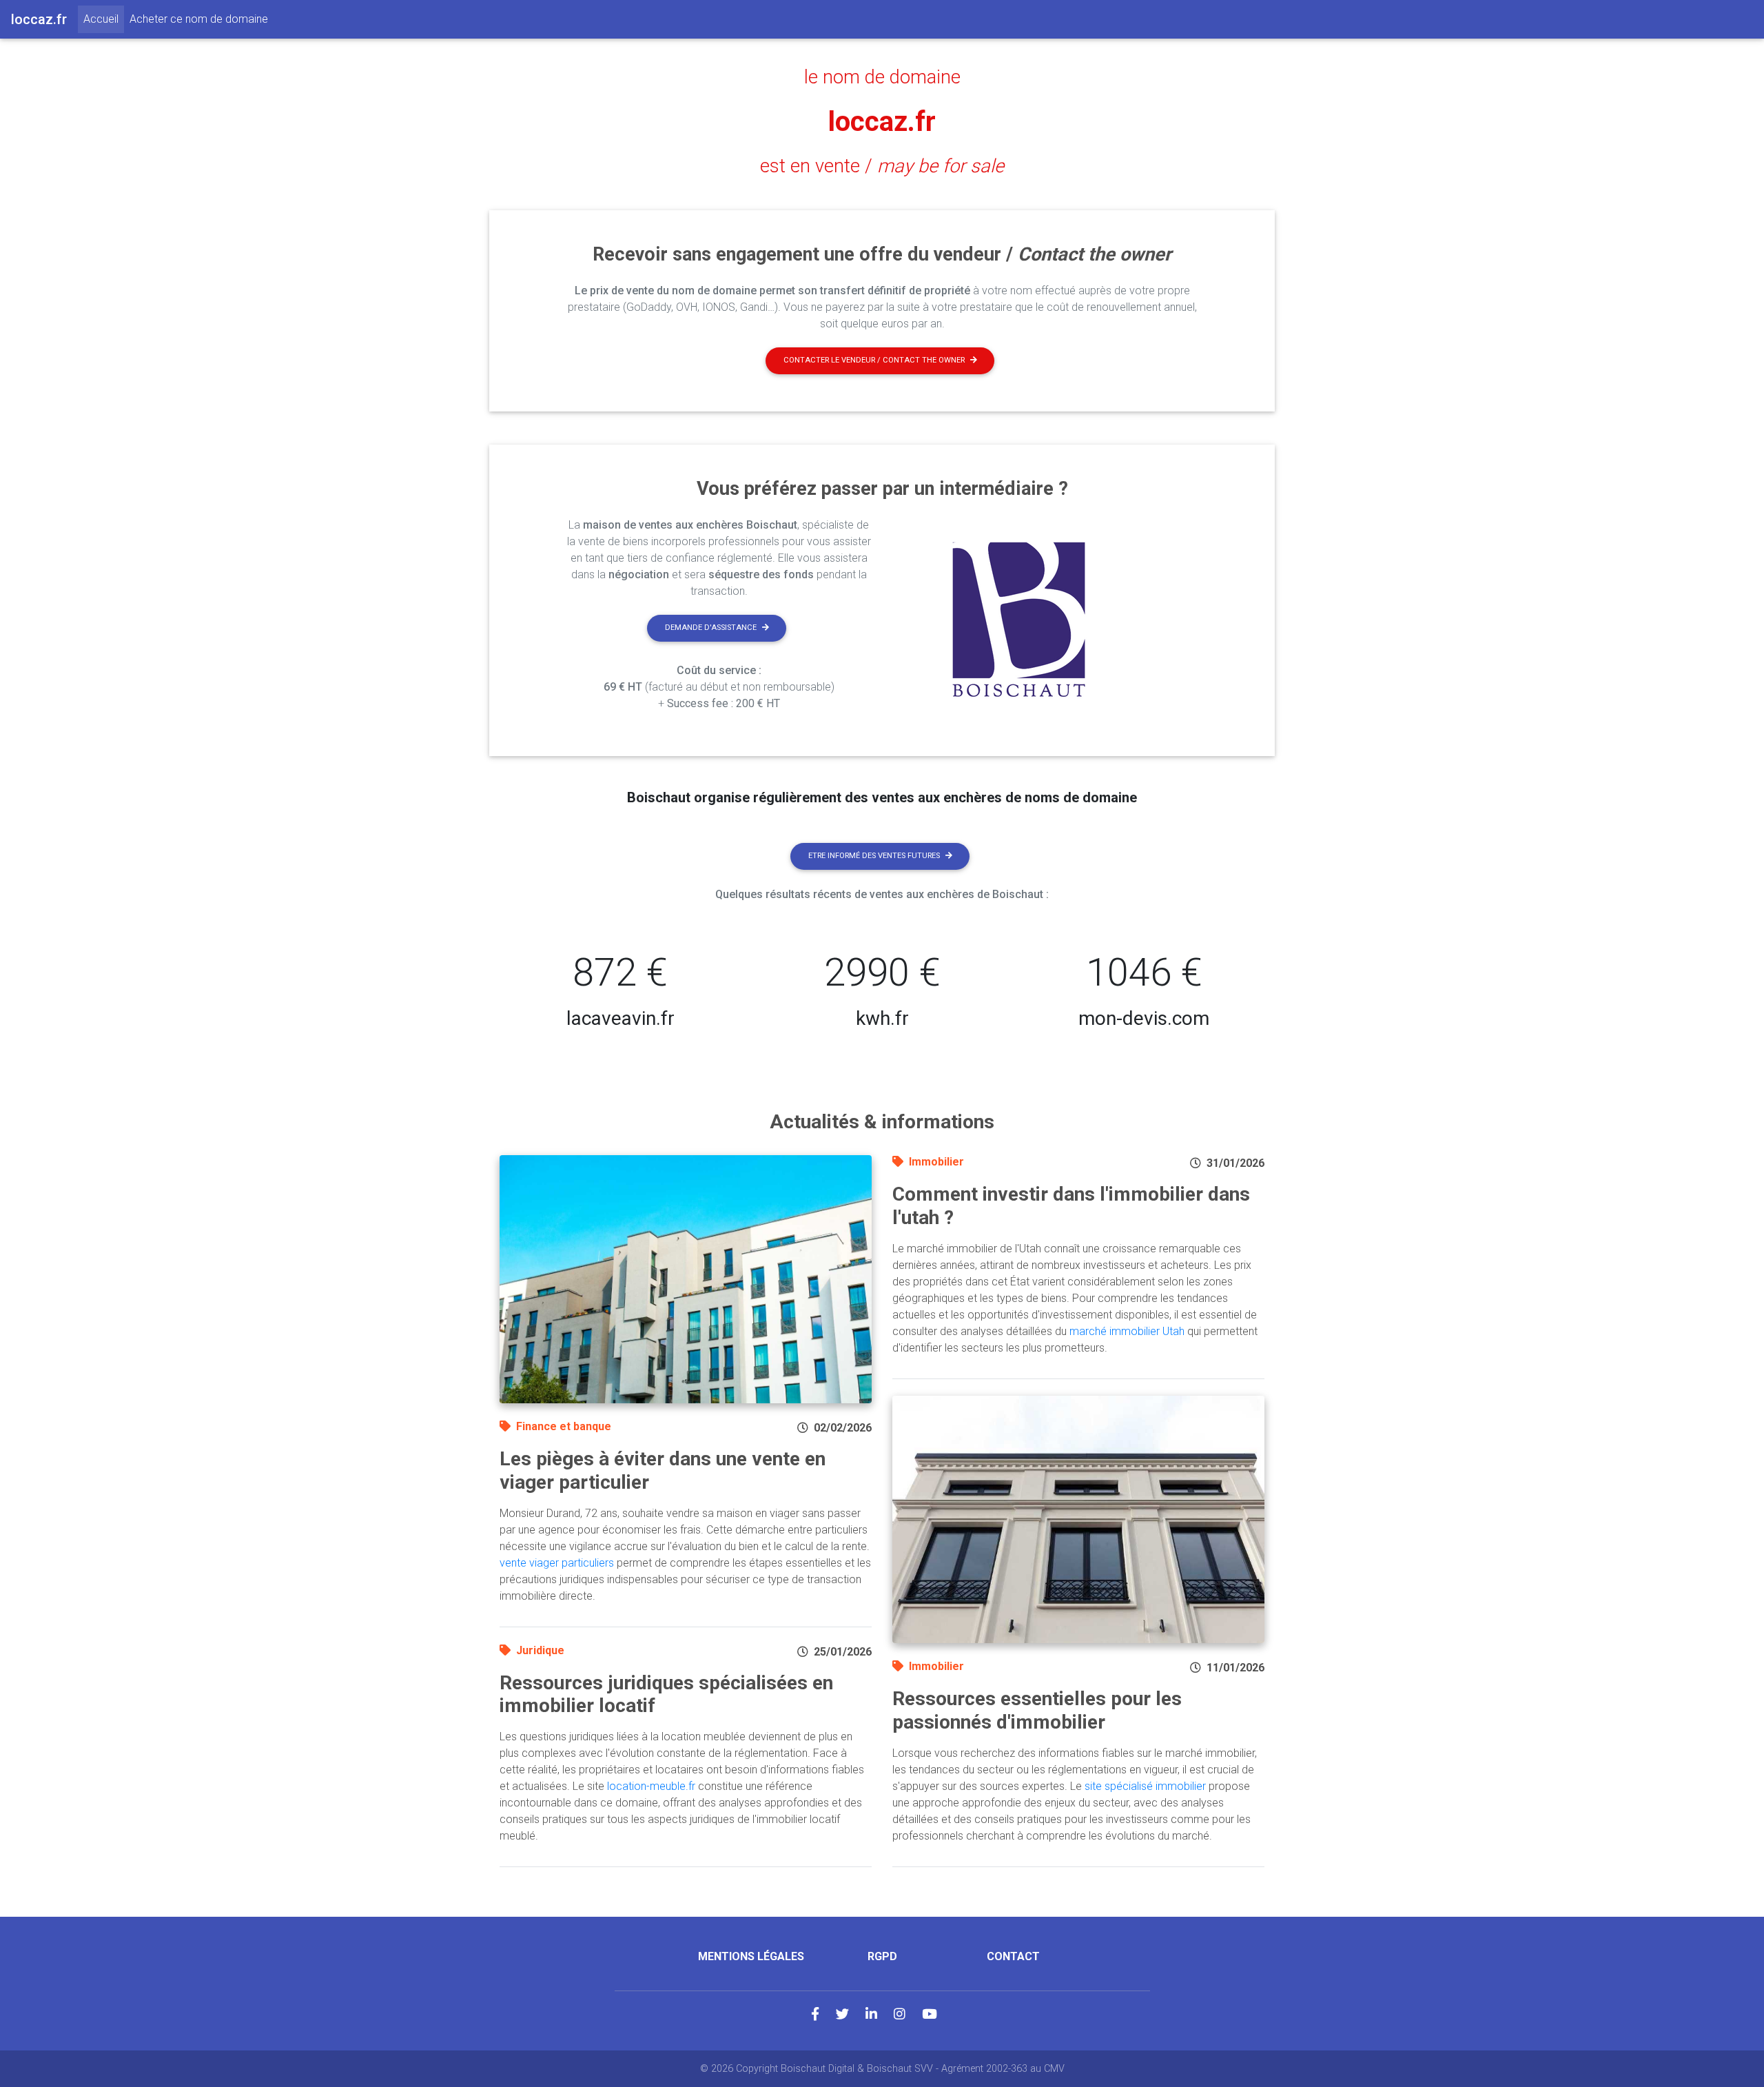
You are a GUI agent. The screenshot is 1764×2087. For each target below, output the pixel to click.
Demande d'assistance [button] (711, 628)
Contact (1013, 1956)
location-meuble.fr (651, 1786)
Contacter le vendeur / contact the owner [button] (874, 360)
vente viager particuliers (557, 1563)
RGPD (882, 1956)
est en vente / (882, 166)
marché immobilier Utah (1127, 1331)
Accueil (104, 19)
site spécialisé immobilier (1145, 1786)
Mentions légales (751, 1956)
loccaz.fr (882, 122)
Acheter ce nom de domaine (199, 19)
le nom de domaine (882, 77)
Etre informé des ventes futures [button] (874, 856)
